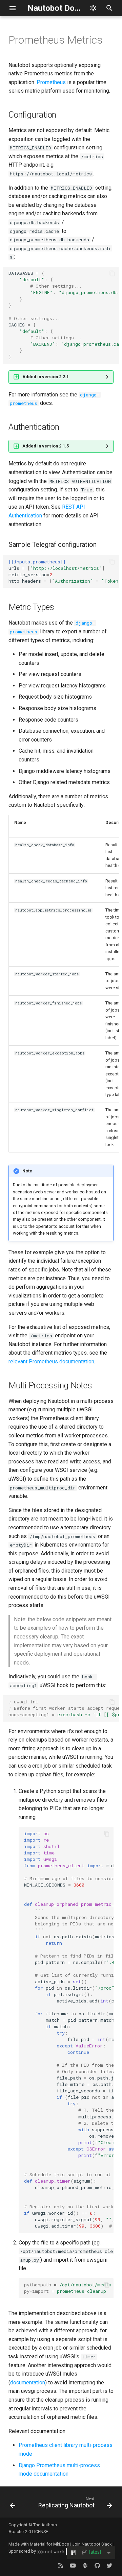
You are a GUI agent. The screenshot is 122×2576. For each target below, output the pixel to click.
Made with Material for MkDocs (39, 2544)
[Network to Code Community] (85, 2565)
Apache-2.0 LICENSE (28, 2532)
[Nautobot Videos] (73, 2565)
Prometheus (51, 82)
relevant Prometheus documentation (51, 1362)
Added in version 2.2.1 (46, 377)
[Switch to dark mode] (93, 8)
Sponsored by (23, 2551)
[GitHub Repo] (97, 2565)
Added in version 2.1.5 (46, 446)
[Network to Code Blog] (61, 2565)
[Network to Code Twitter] (109, 2565)
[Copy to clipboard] (112, 273)
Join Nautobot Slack (92, 2544)
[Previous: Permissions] (13, 2504)
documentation (28, 2383)
